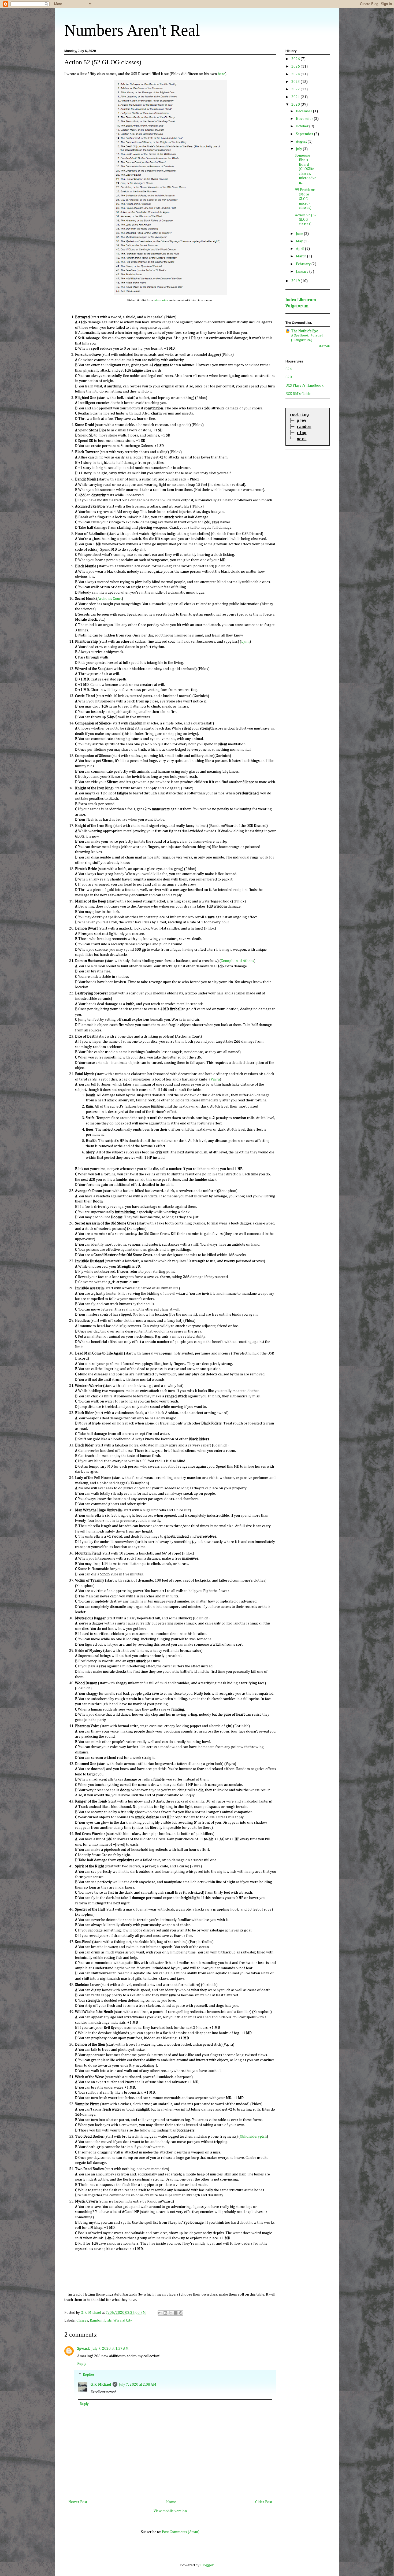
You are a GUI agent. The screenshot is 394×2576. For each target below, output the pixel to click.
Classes (82, 2320)
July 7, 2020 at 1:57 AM (110, 2349)
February (304, 264)
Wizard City (123, 2320)
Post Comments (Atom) (181, 2532)
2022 (296, 89)
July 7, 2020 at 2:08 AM (138, 2385)
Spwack (83, 2349)
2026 (296, 59)
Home (171, 2502)
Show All (324, 346)
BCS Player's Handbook (304, 386)
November (305, 119)
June (300, 234)
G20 (289, 377)
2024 (296, 74)
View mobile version (170, 2511)
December (304, 111)
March (302, 256)
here (221, 74)
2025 (296, 66)
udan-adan (161, 300)
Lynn (245, 642)
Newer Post (78, 2502)
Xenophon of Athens (237, 961)
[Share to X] (170, 2313)
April (300, 249)
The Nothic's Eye (305, 331)
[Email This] (160, 2313)
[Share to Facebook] (176, 2313)
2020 (296, 105)
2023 (296, 82)
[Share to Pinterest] (181, 2313)
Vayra (215, 1079)
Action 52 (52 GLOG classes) (306, 220)
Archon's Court (110, 599)
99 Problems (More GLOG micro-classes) (305, 199)
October (303, 126)
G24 (289, 369)
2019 (296, 281)
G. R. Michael (101, 2385)
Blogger (207, 2565)
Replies (89, 2375)
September (305, 134)
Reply (82, 2364)
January (303, 272)
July (299, 149)
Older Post (264, 2502)
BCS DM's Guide (298, 394)
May (300, 241)
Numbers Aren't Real (132, 30)
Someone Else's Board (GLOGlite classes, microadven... (306, 169)
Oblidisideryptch (253, 2137)
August (302, 142)
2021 (296, 97)
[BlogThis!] (165, 2313)
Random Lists (101, 2320)
